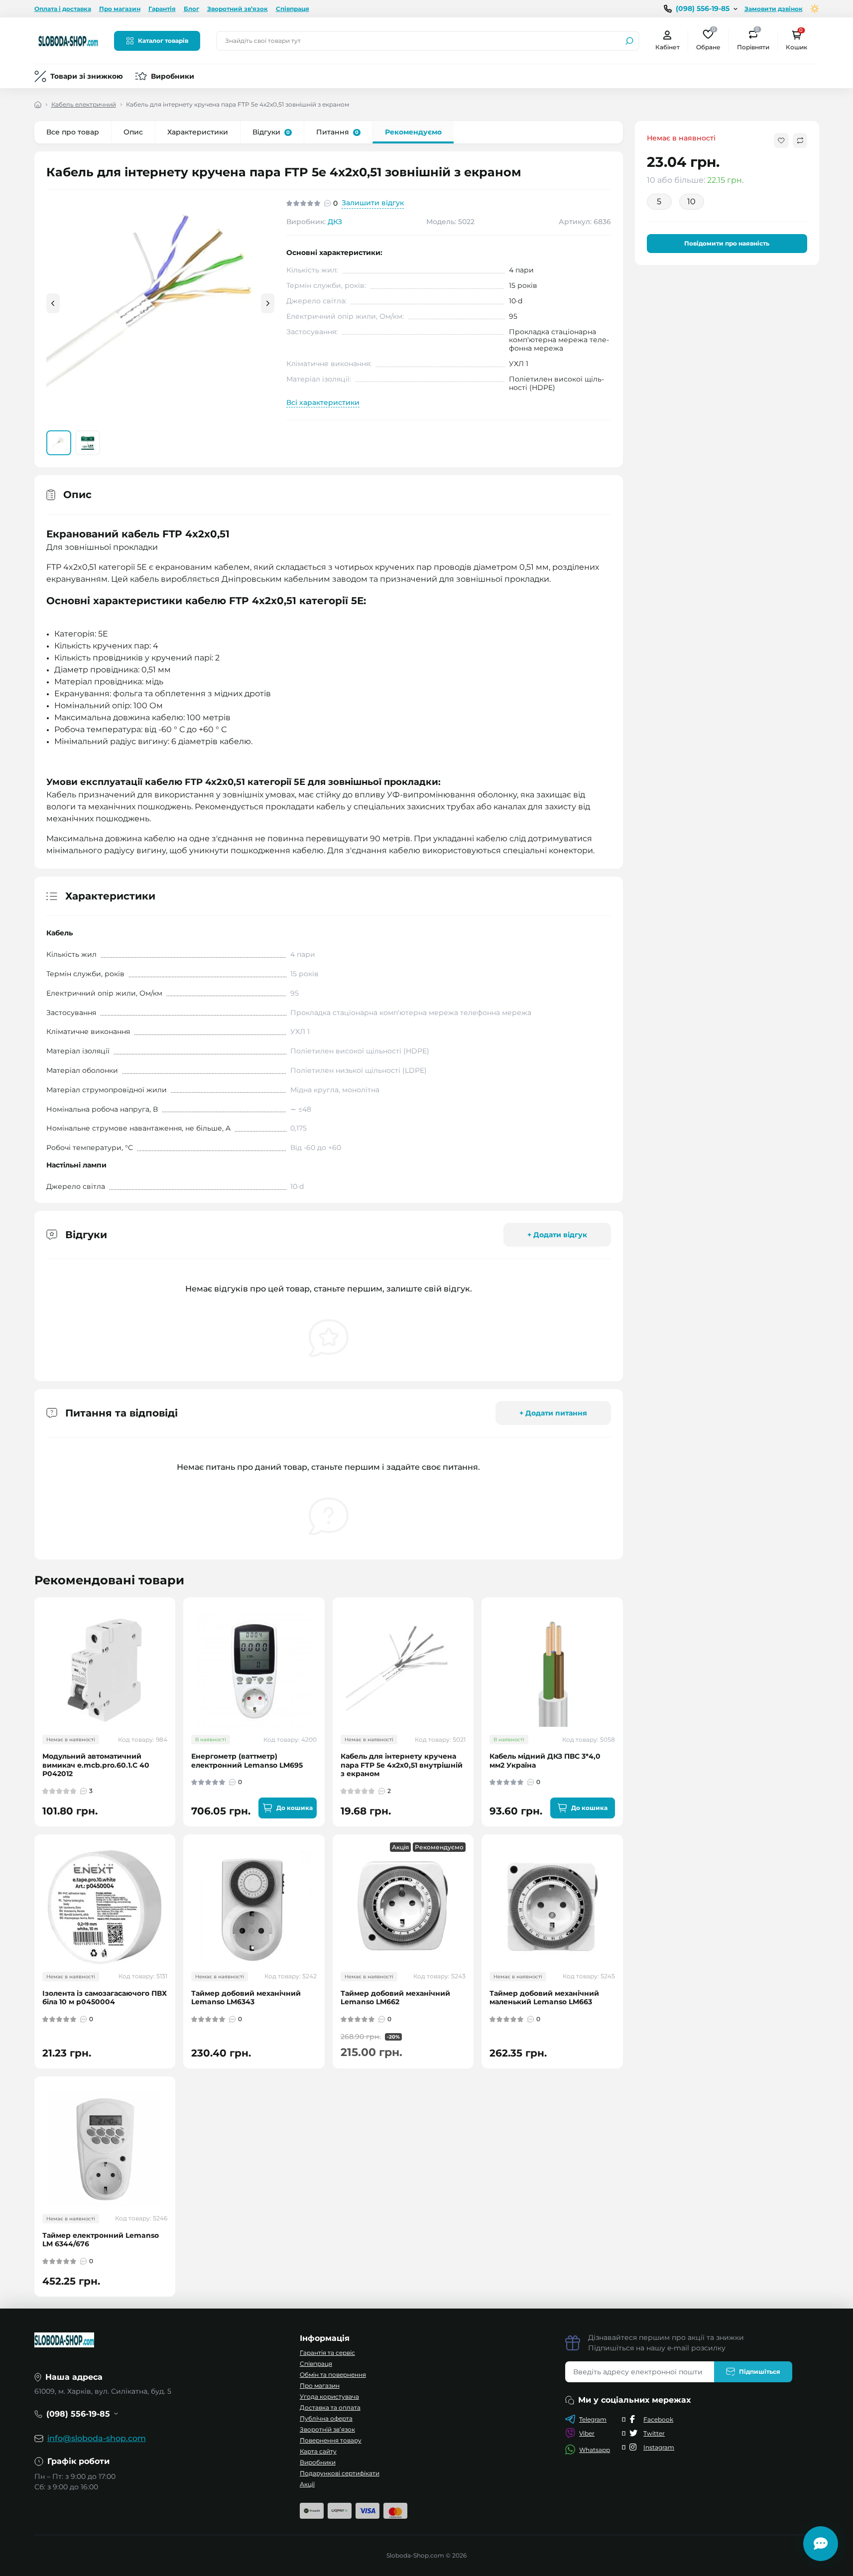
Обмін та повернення (333, 2375)
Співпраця (293, 9)
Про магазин (120, 9)
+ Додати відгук (557, 1235)
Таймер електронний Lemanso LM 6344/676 (101, 2240)
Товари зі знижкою (87, 76)
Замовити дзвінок (774, 9)
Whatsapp (595, 2450)
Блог (191, 9)
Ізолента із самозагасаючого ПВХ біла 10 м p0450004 (105, 1998)
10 (691, 201)
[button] (268, 303)
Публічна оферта (326, 2418)
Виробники (173, 76)
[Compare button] (800, 140)
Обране (708, 40)
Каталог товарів (163, 41)
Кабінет (668, 47)
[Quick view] (175, 1644)
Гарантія (162, 9)
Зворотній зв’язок (327, 2429)
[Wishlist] (175, 1662)
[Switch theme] (815, 9)
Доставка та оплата (330, 2407)
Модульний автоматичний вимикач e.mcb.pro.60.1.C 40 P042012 (96, 1765)
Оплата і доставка (63, 9)
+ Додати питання (553, 1413)
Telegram (593, 2419)
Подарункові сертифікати (340, 2473)
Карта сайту (318, 2451)
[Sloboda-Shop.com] (68, 40)
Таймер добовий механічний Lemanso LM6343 (246, 1998)
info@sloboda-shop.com (97, 2438)
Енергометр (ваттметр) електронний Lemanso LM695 (247, 1761)
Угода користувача (329, 2396)
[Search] (629, 41)
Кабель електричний (84, 104)
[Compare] (175, 1680)
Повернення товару (331, 2440)
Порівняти (753, 40)
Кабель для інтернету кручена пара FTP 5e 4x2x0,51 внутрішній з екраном (402, 1765)
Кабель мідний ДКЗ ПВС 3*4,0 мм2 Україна (545, 1761)
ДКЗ (335, 222)
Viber (587, 2433)
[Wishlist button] (781, 140)
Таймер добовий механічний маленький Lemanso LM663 (544, 1998)
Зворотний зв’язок (238, 9)
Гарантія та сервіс (327, 2353)
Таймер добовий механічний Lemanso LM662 (395, 1998)
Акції (307, 2484)
